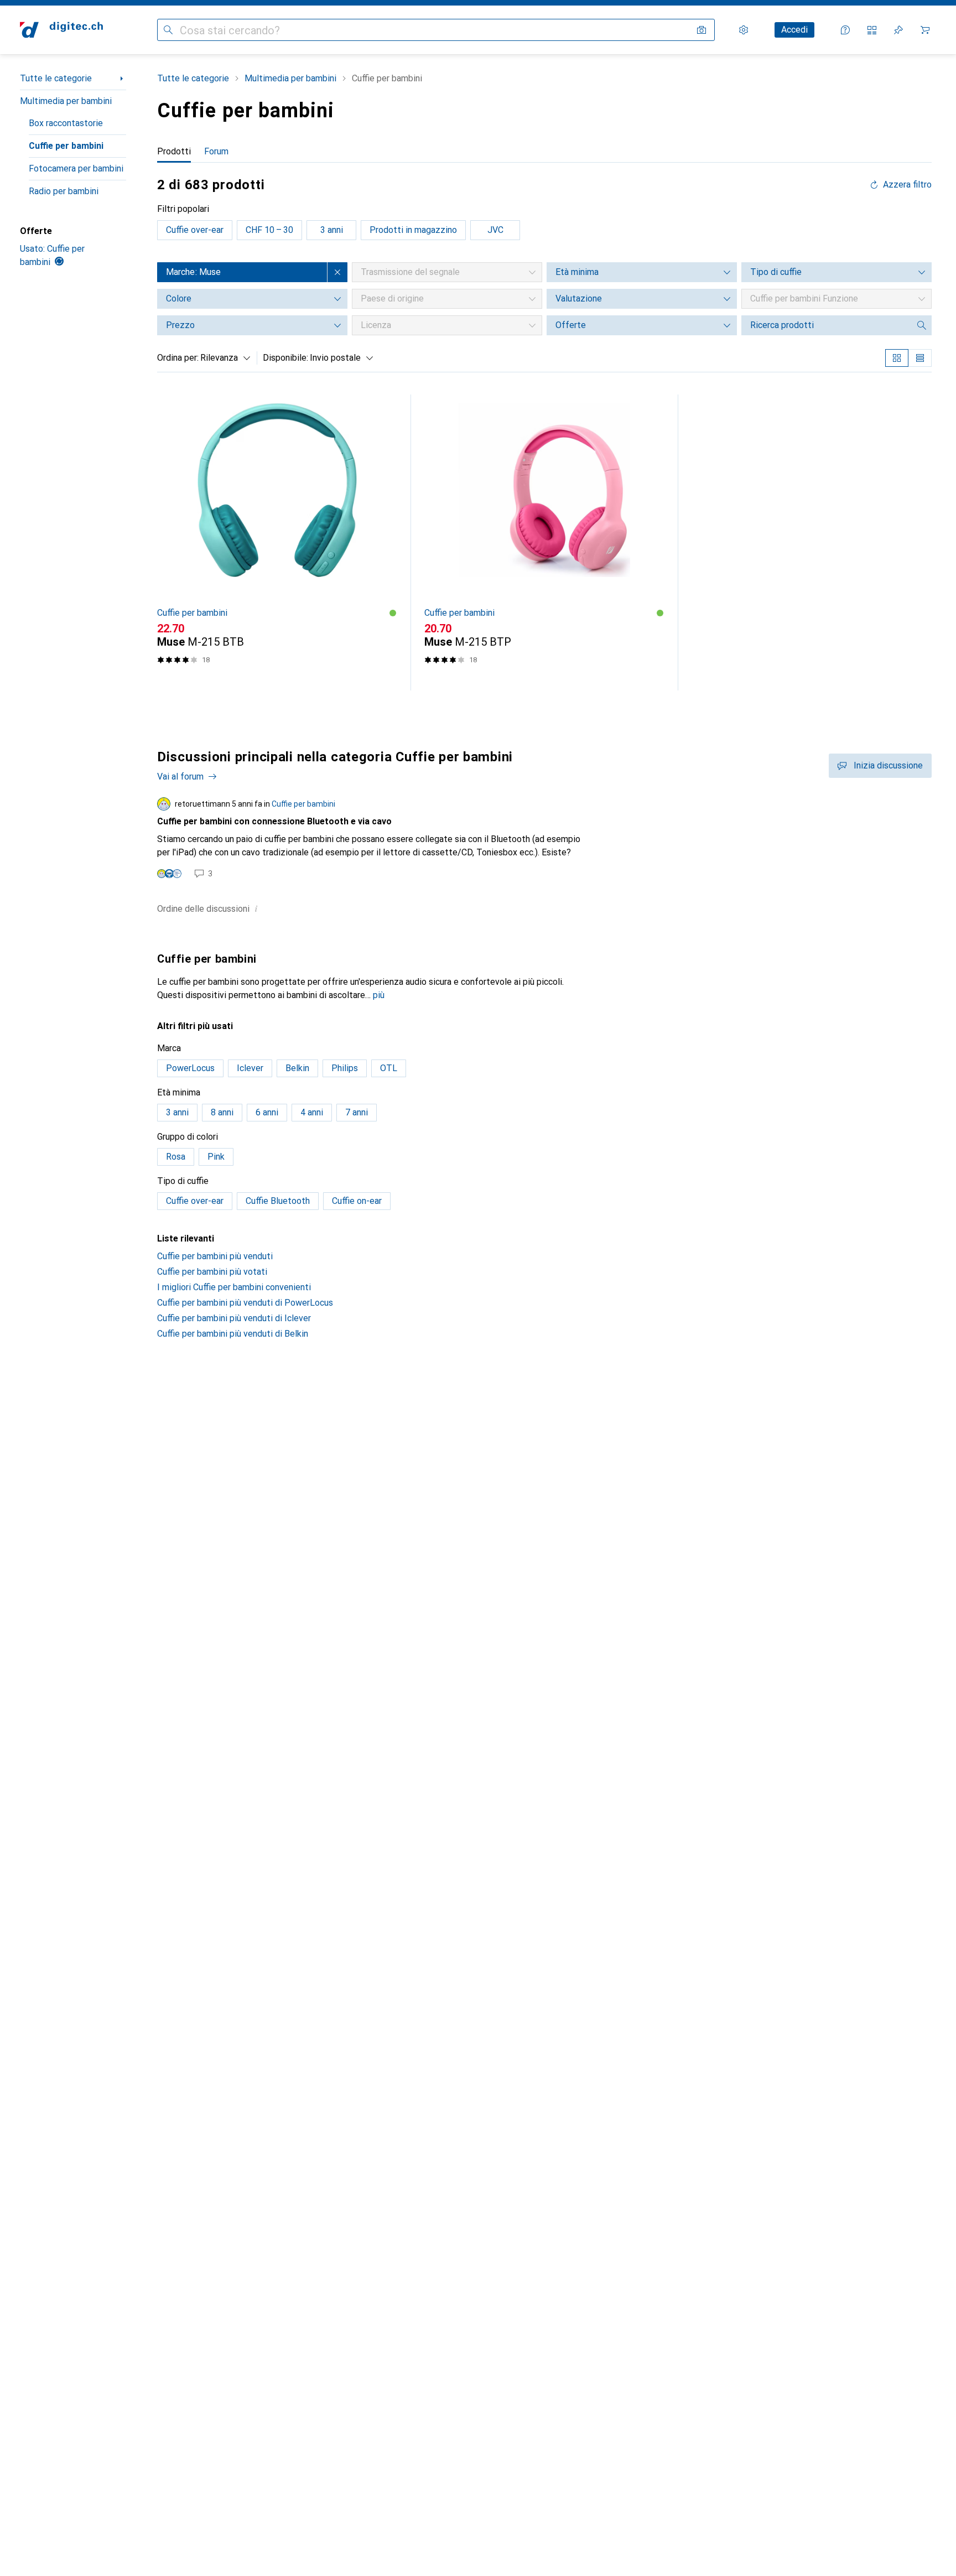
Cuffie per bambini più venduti (215, 1256)
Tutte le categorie (56, 78)
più (379, 995)
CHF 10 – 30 (269, 230)
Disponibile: (285, 358)
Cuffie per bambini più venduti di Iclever (234, 1318)
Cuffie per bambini (66, 146)
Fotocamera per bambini (76, 168)
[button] (393, 613)
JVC (495, 230)
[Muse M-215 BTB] (277, 542)
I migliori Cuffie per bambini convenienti (234, 1287)
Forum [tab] (216, 151)
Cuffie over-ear (195, 230)
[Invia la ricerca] (168, 30)
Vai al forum (180, 777)
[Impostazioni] (744, 30)
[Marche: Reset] (337, 272)
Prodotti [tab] (174, 151)
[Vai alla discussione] (544, 838)
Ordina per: (178, 358)
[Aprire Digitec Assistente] (845, 30)
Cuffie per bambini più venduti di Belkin (233, 1334)
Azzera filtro (907, 185)
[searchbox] (825, 325)
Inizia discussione (888, 765)
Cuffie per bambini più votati (212, 1272)
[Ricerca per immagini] (702, 30)
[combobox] (223, 358)
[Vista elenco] (920, 358)
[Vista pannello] (897, 358)
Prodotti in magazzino (413, 230)
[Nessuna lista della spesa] (898, 30)
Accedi (794, 30)
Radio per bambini (64, 191)
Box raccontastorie (66, 123)
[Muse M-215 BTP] (544, 542)
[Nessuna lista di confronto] (872, 30)
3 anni (332, 230)
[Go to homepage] (61, 30)
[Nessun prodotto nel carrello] (925, 30)
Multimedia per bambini (66, 101)
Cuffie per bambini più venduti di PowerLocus (245, 1303)
